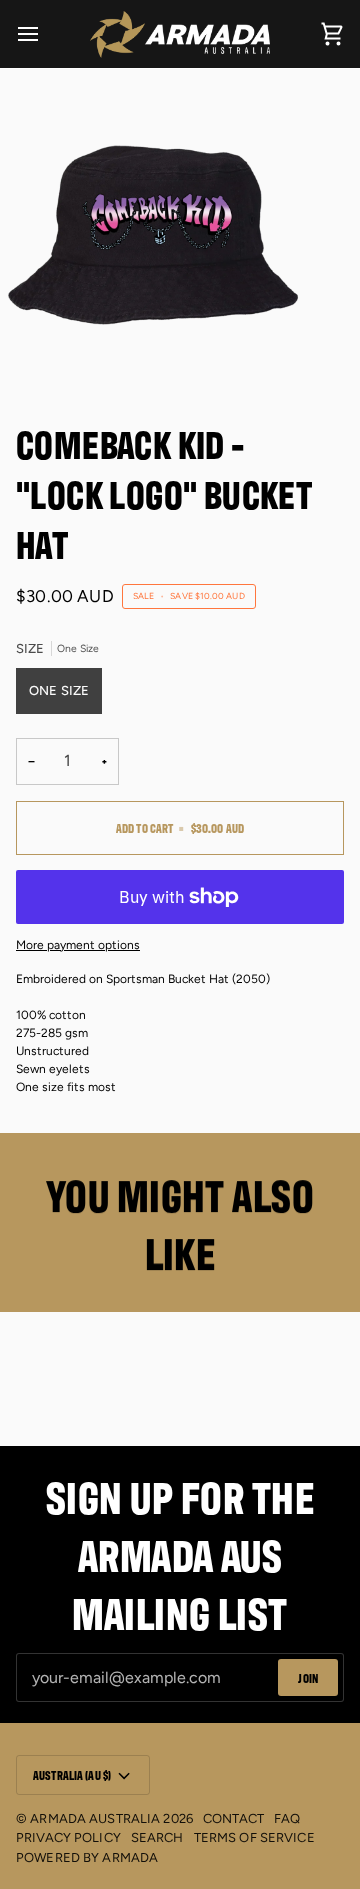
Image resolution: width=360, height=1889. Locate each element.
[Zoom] (37, 350)
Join (308, 1677)
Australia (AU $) (72, 1774)
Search (157, 1837)
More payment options (78, 945)
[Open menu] (46, 34)
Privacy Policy (68, 1837)
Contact (233, 1818)
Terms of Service (254, 1837)
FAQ (287, 1818)
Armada (130, 1857)
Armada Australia (95, 1818)
